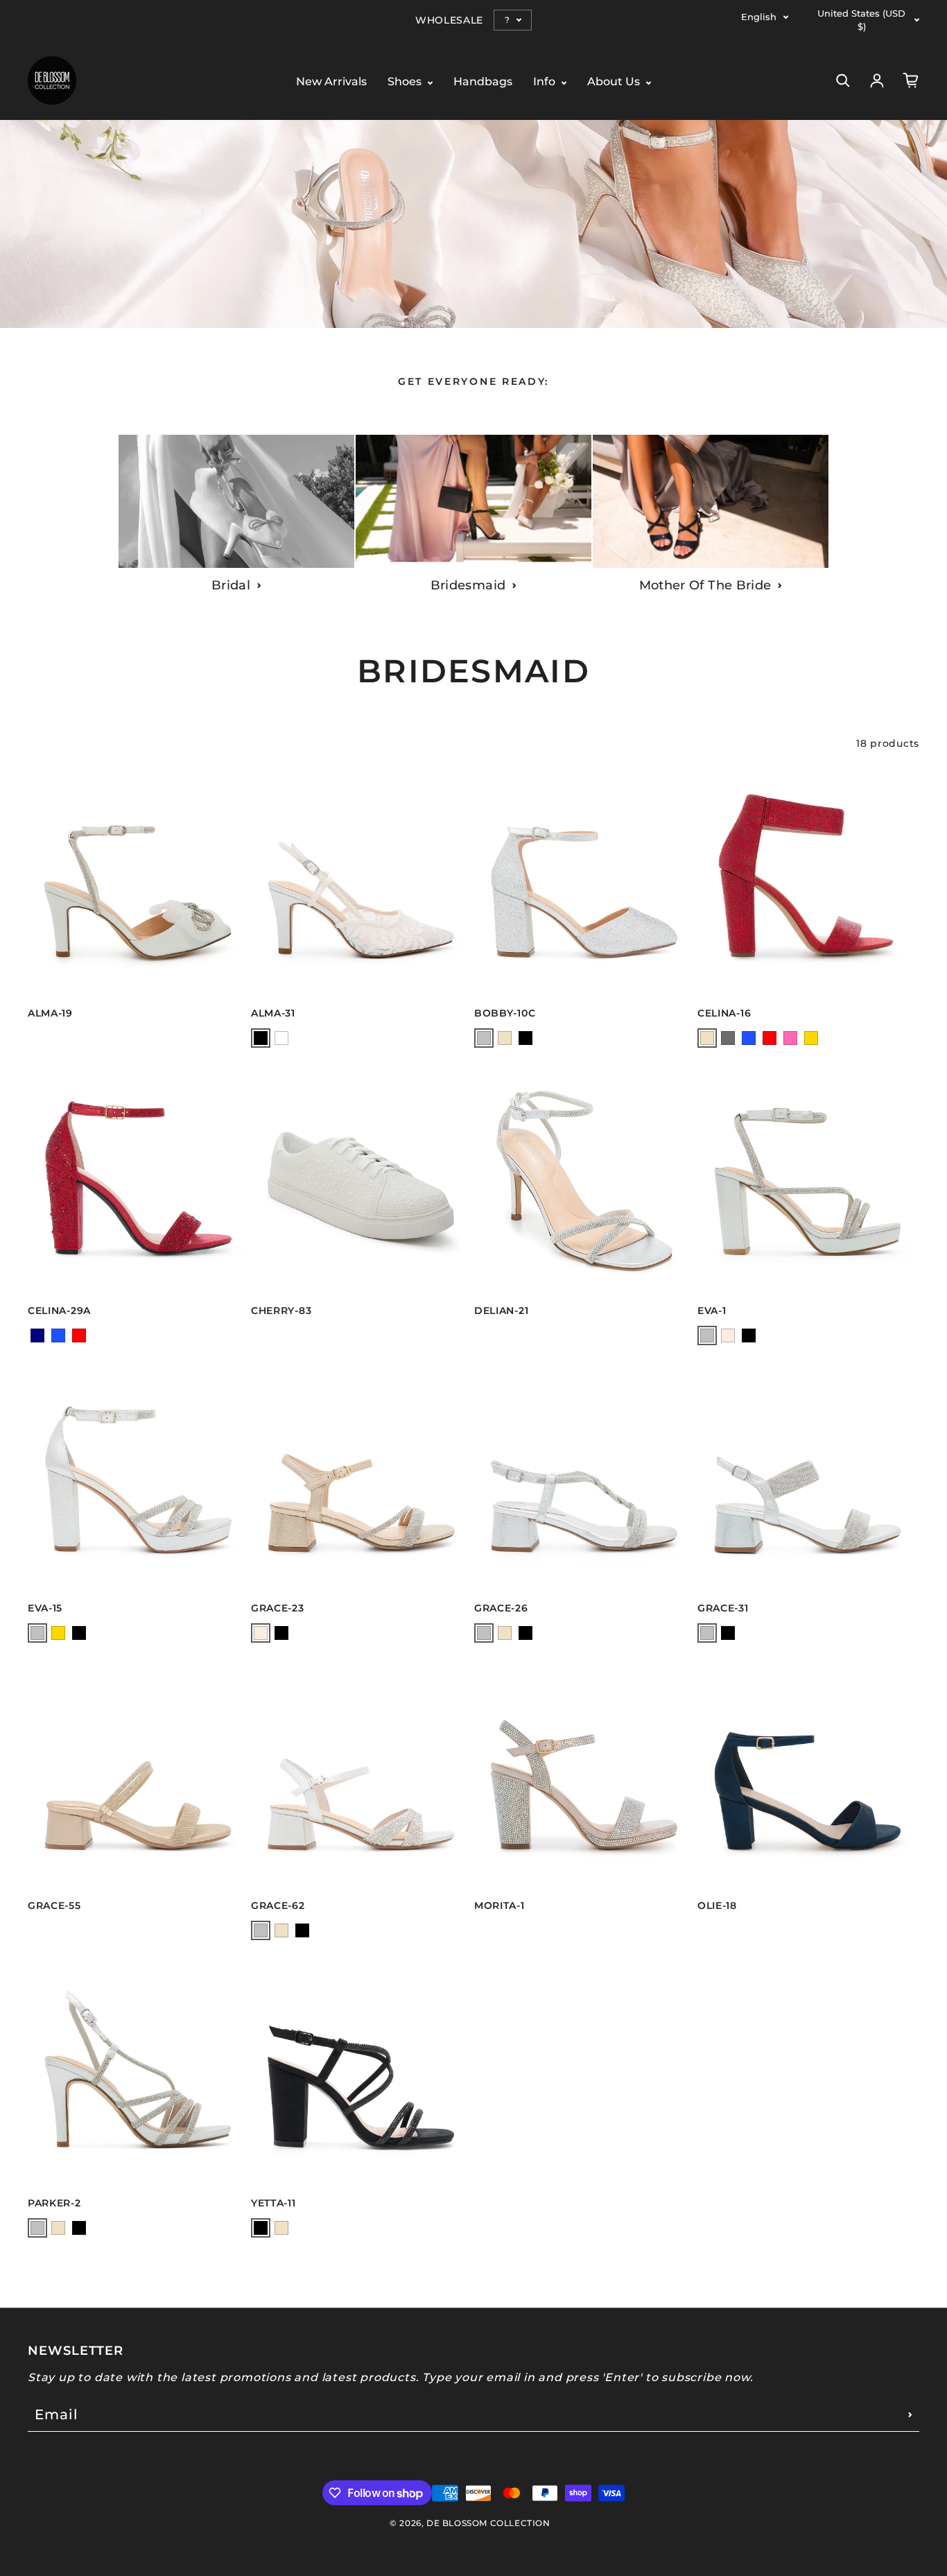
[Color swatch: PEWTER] (728, 1038)
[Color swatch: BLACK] (261, 1038)
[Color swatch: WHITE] (281, 1038)
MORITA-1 (499, 1905)
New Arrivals (331, 82)
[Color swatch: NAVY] (37, 1335)
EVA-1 (712, 1311)
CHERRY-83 (281, 1311)
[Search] (843, 80)
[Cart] (911, 80)
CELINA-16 (724, 1013)
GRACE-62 (278, 1905)
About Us (615, 82)
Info (546, 82)
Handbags (483, 82)
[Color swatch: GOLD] (811, 1038)
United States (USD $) (861, 20)
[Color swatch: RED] (770, 1038)
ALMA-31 (273, 1013)
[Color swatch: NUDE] (505, 1038)
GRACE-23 (278, 1608)
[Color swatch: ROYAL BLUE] (749, 1038)
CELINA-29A (59, 1311)
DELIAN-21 (501, 1311)
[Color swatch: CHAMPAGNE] (728, 1335)
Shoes (406, 82)
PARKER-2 (54, 2203)
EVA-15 (45, 1608)
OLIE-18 (717, 1905)
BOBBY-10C (505, 1013)
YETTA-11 (273, 2203)
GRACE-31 (723, 1608)
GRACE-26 (501, 1608)
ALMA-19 (50, 1013)
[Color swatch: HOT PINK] (790, 1038)
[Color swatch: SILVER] (484, 1038)
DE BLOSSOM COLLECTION (488, 2523)
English (759, 17)
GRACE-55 (54, 1905)
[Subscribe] (910, 2414)
